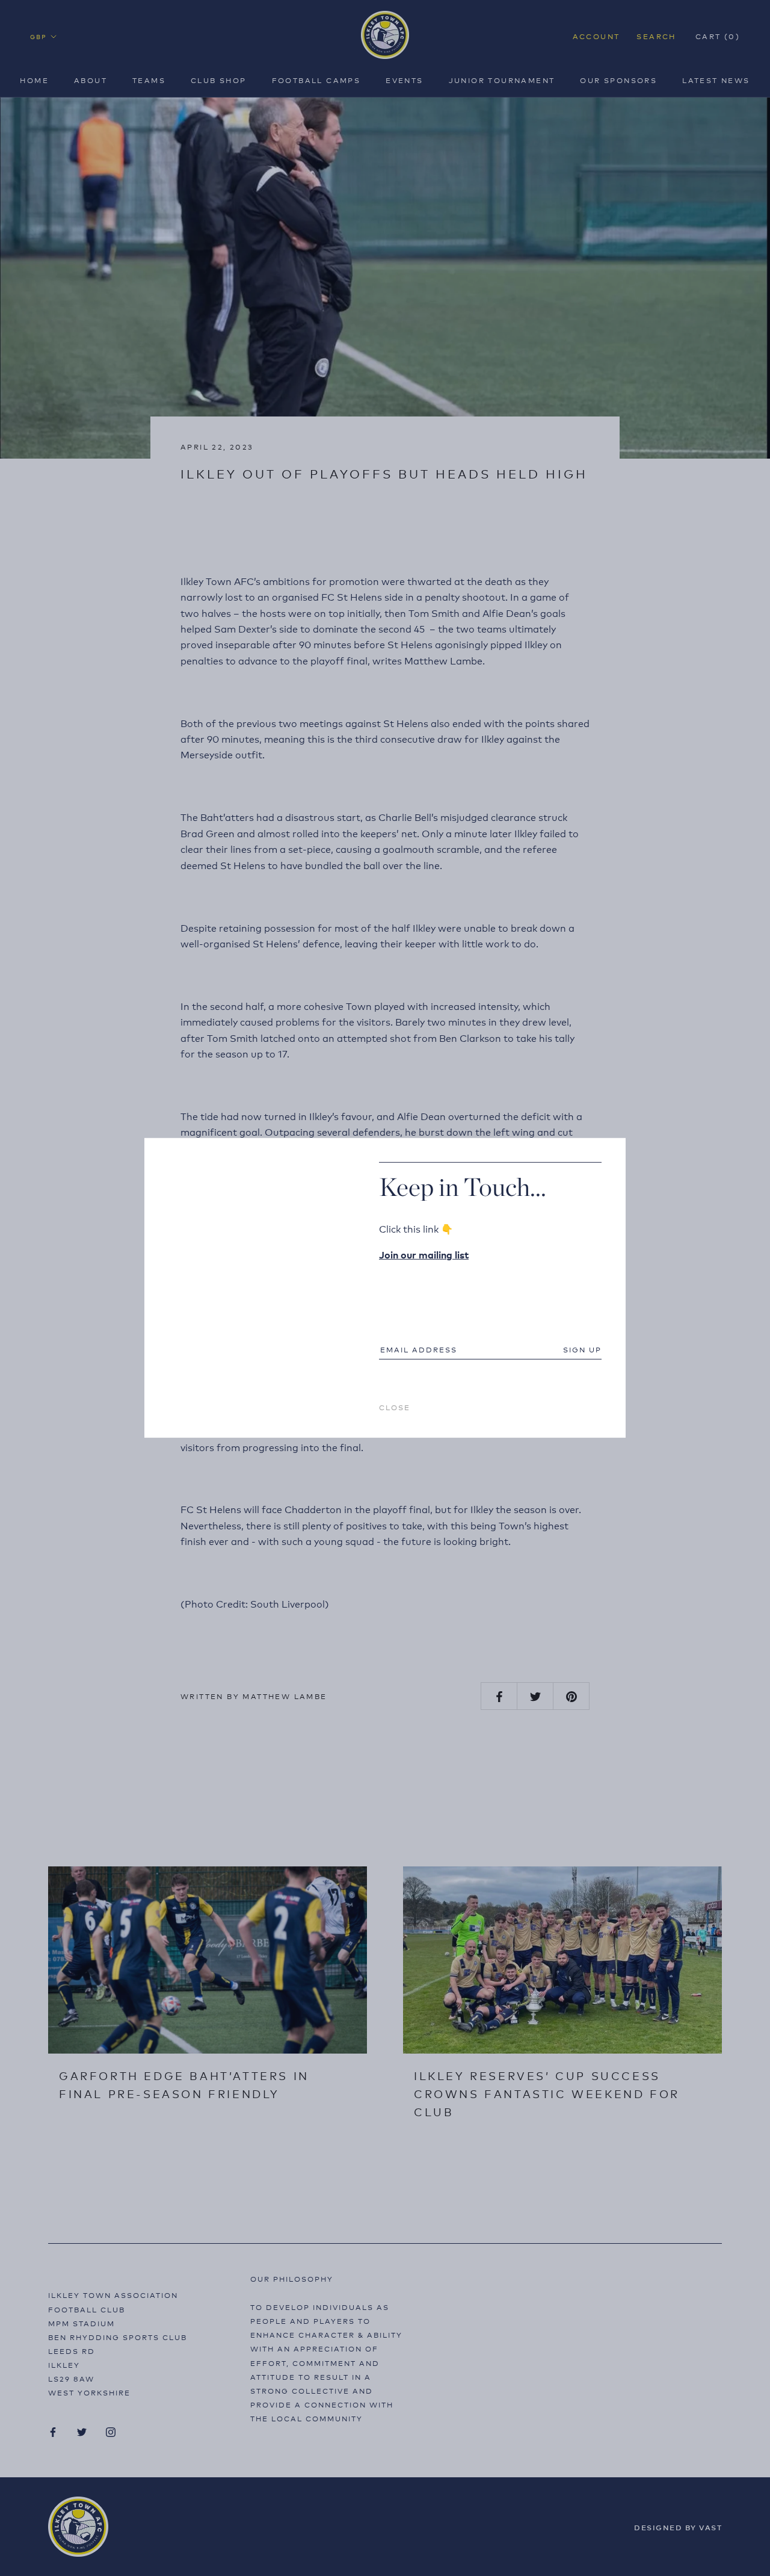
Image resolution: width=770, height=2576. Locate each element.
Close (395, 1407)
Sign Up (582, 1349)
